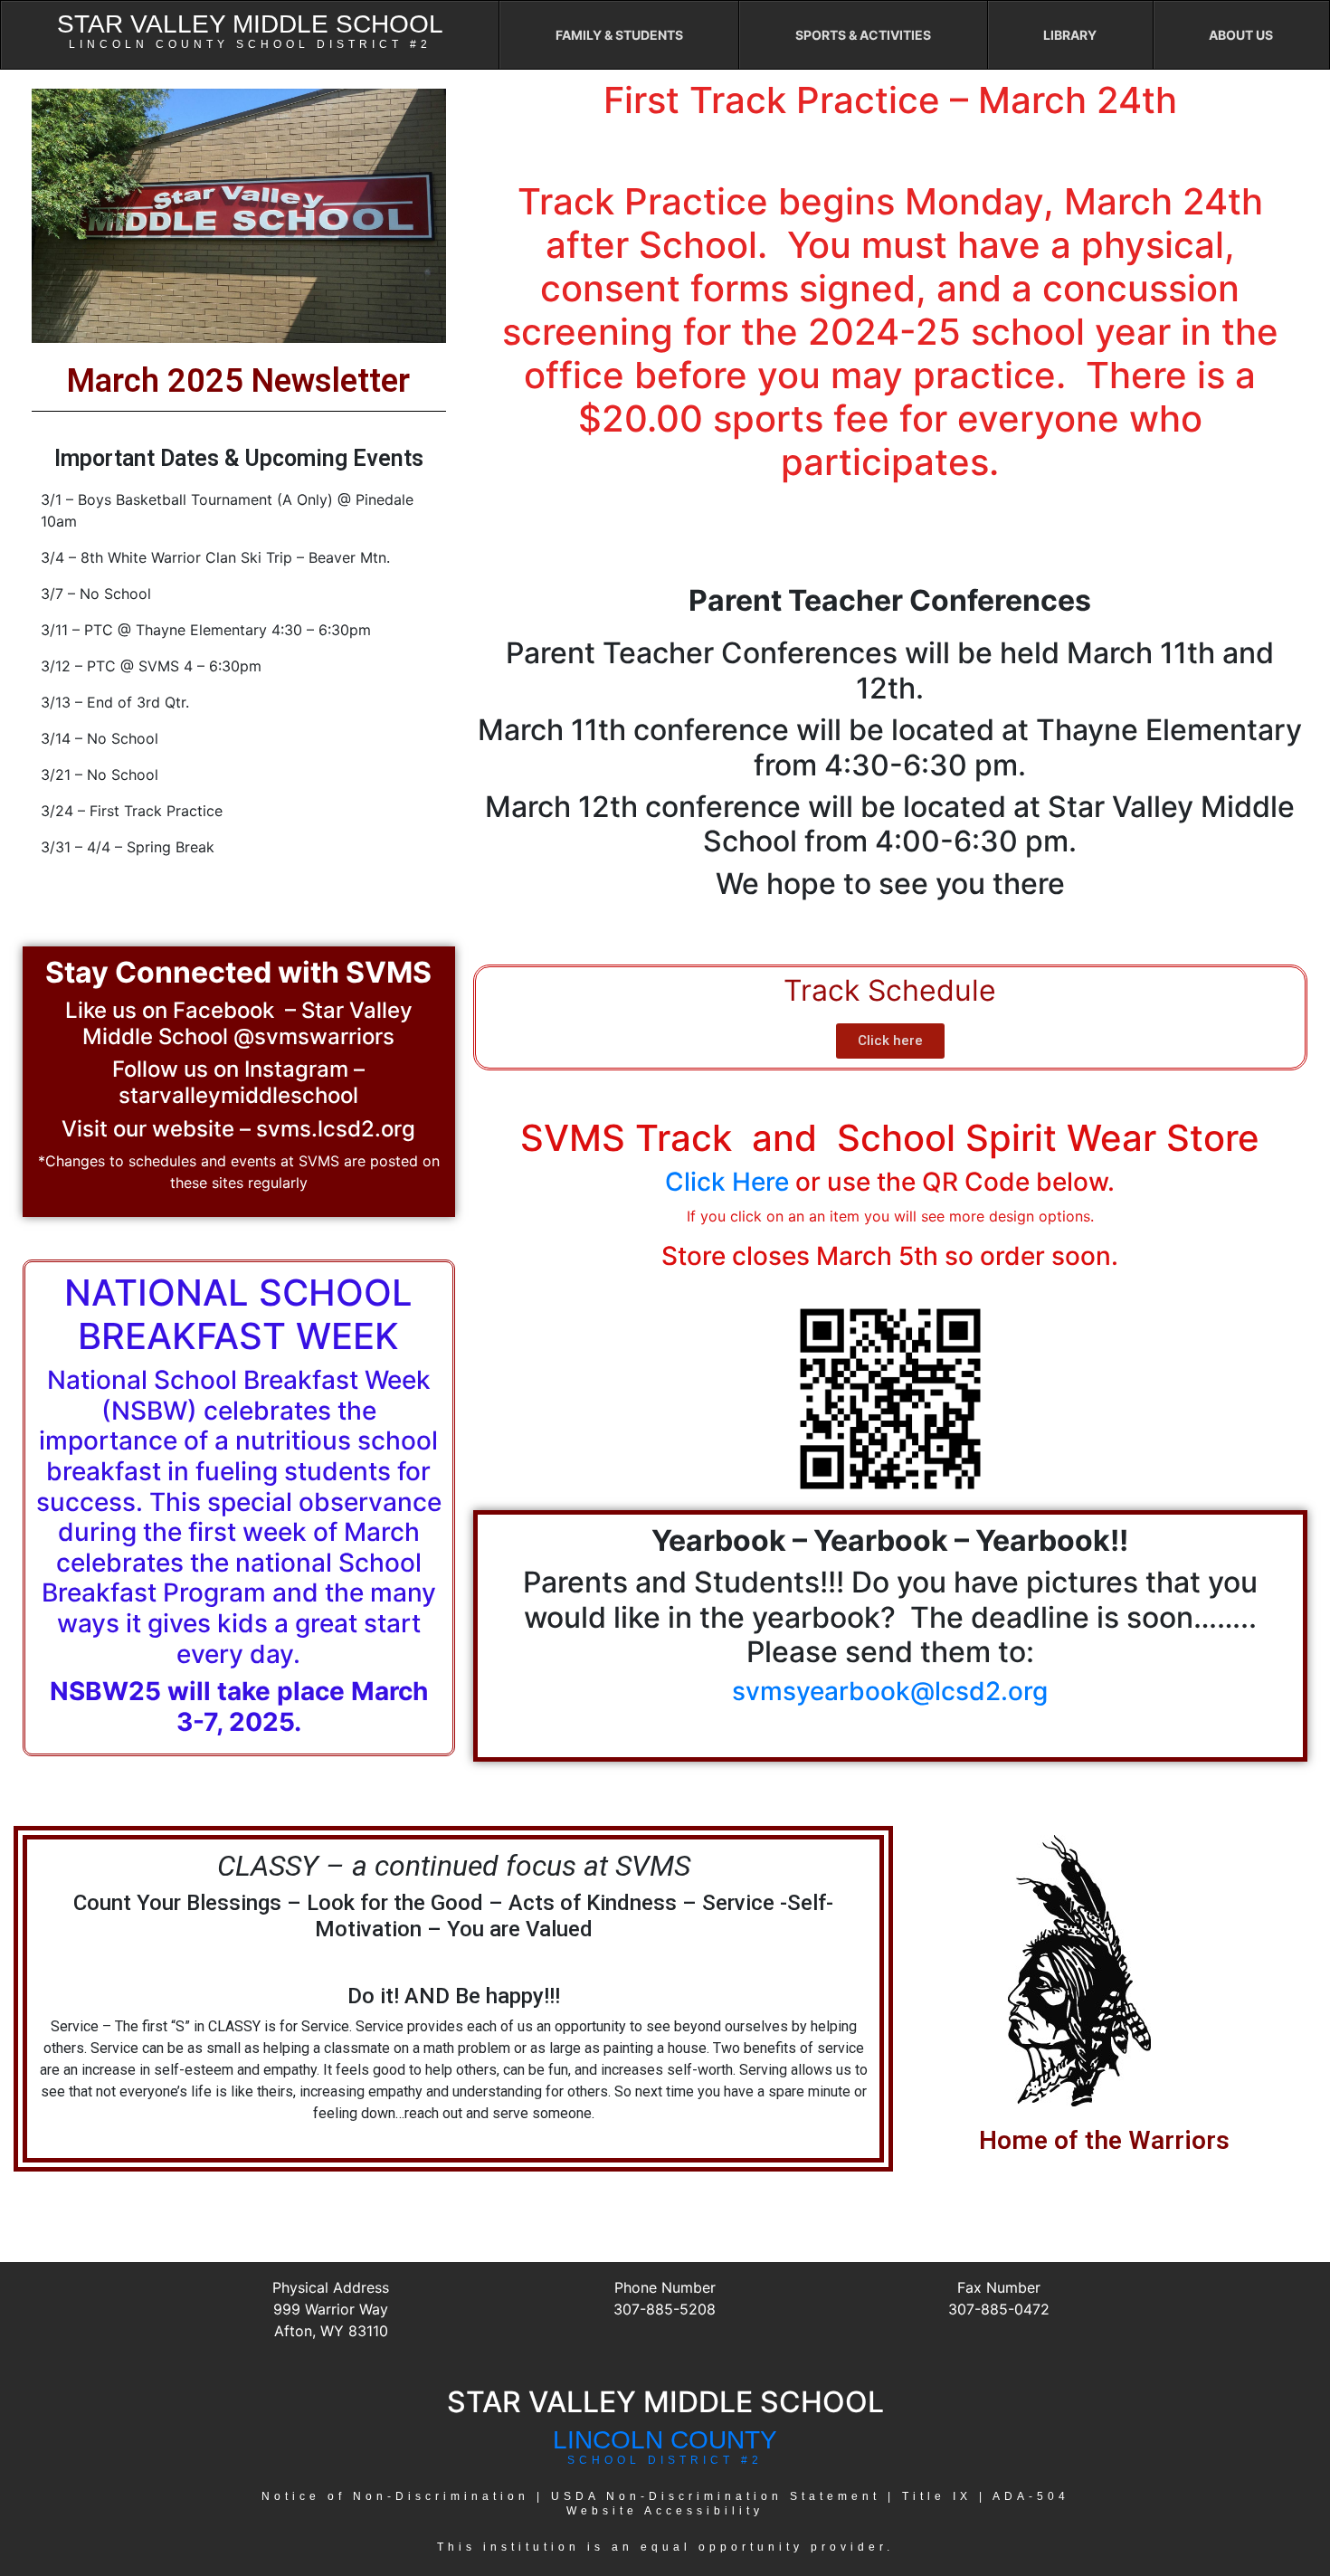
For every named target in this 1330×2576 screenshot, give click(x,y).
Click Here (727, 1182)
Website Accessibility (665, 2511)
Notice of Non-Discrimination (395, 2496)
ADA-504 (1031, 2496)
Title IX (937, 2496)
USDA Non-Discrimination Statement (716, 2496)
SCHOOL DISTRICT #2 (665, 2460)
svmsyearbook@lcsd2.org (890, 1691)
